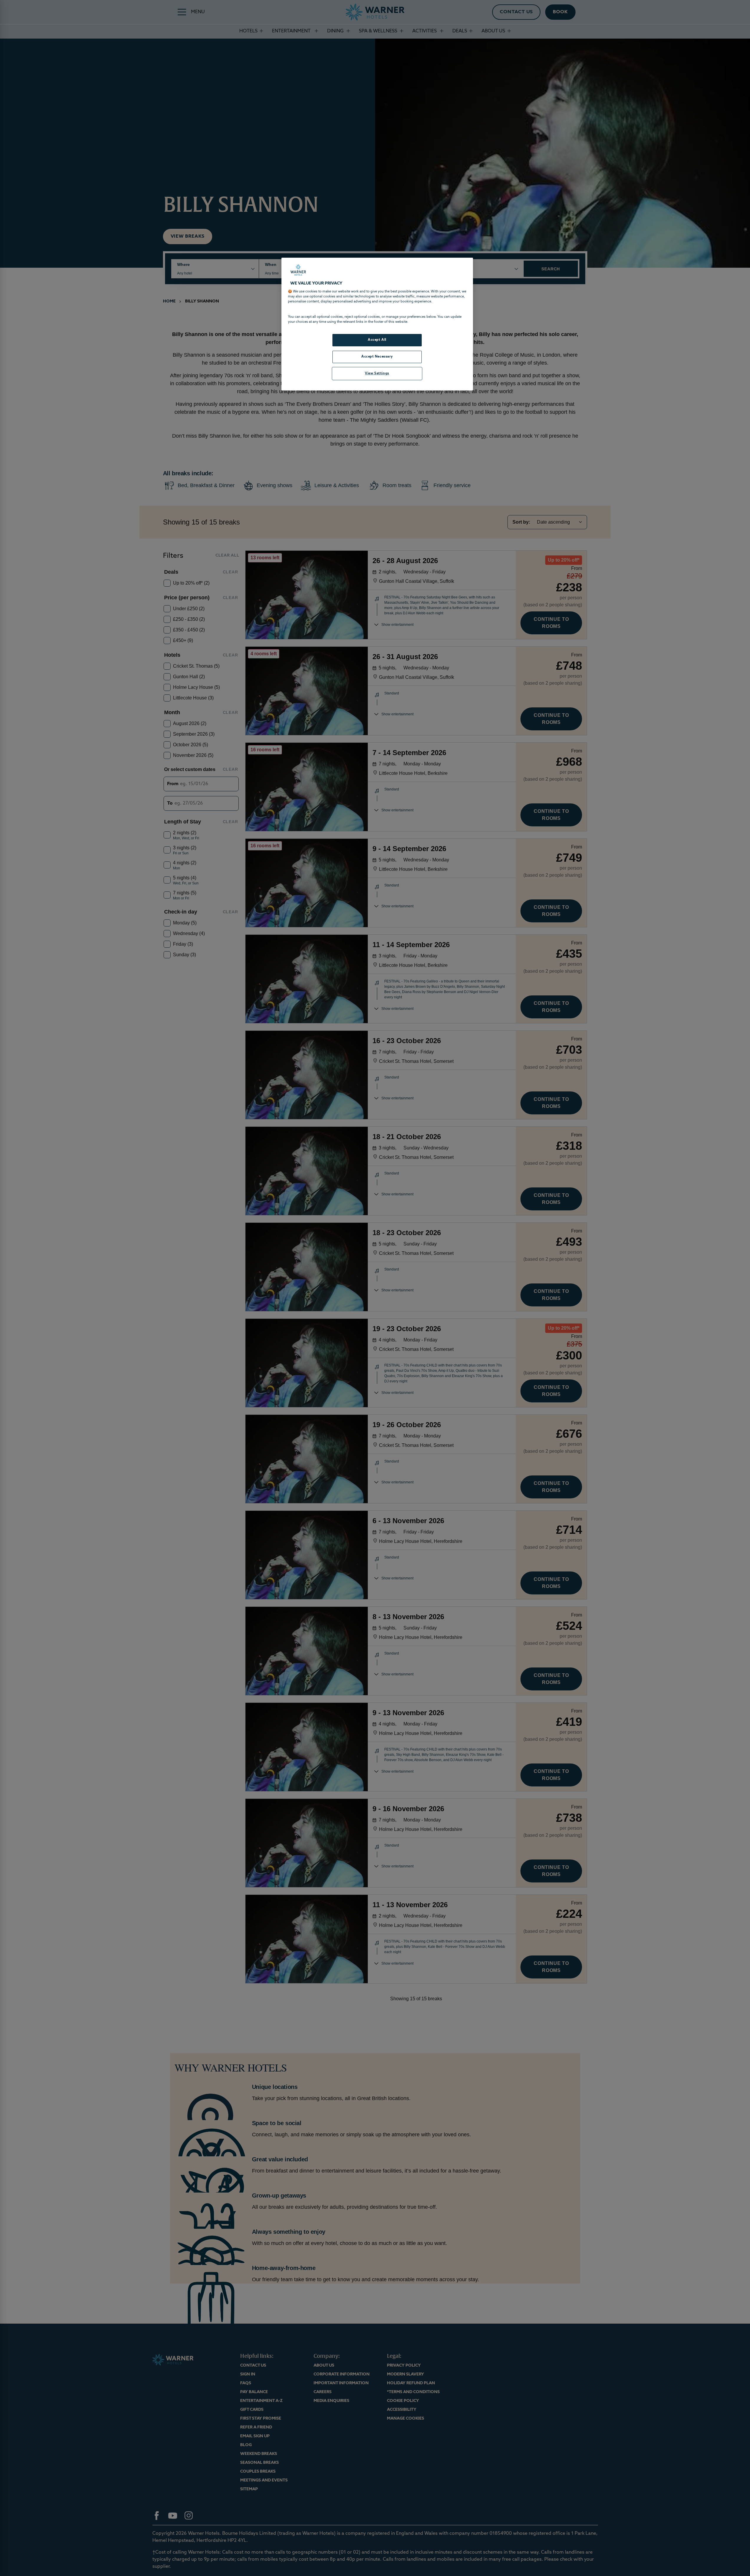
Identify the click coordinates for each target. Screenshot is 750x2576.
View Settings (377, 373)
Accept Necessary (377, 357)
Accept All (377, 340)
